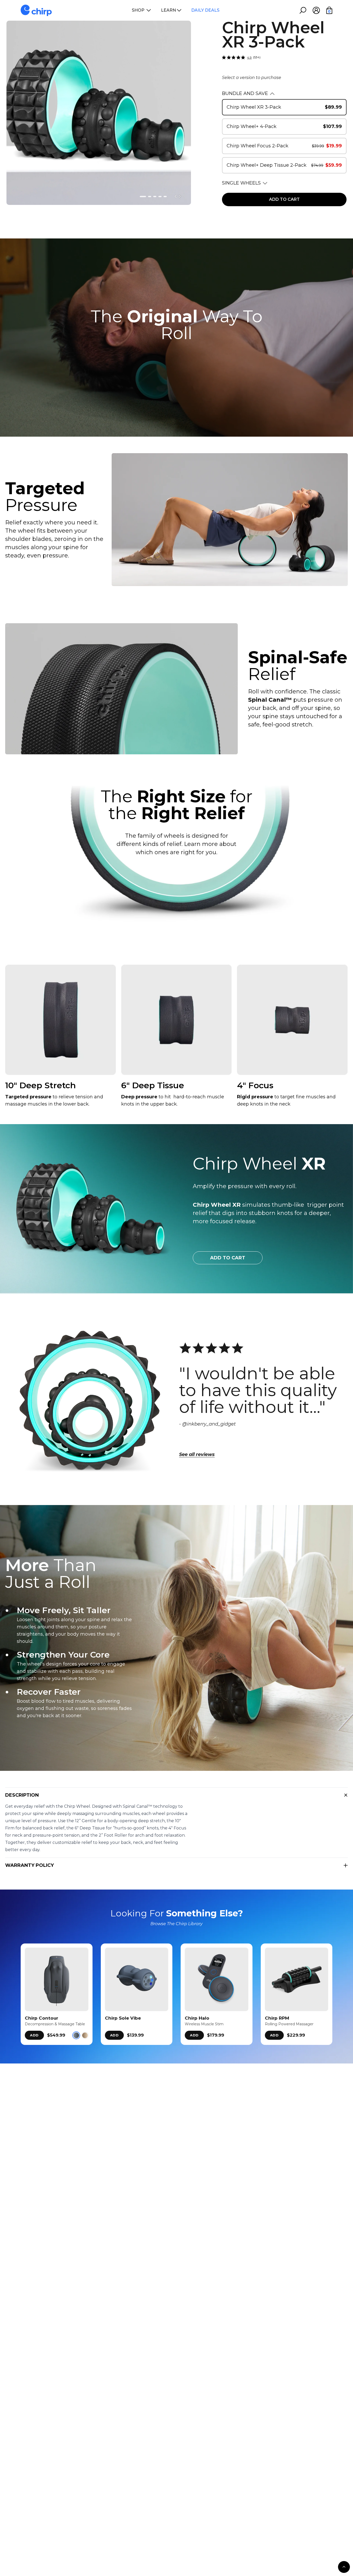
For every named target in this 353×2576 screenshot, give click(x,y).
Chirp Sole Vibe (123, 2018)
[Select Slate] (76, 2035)
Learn (168, 10)
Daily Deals (205, 10)
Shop (138, 10)
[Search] (303, 10)
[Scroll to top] (344, 2567)
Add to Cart (228, 1258)
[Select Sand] (85, 2035)
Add (34, 2035)
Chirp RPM (277, 2018)
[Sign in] (316, 10)
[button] (143, 197)
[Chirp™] (36, 10)
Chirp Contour (41, 2018)
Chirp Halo (197, 2018)
